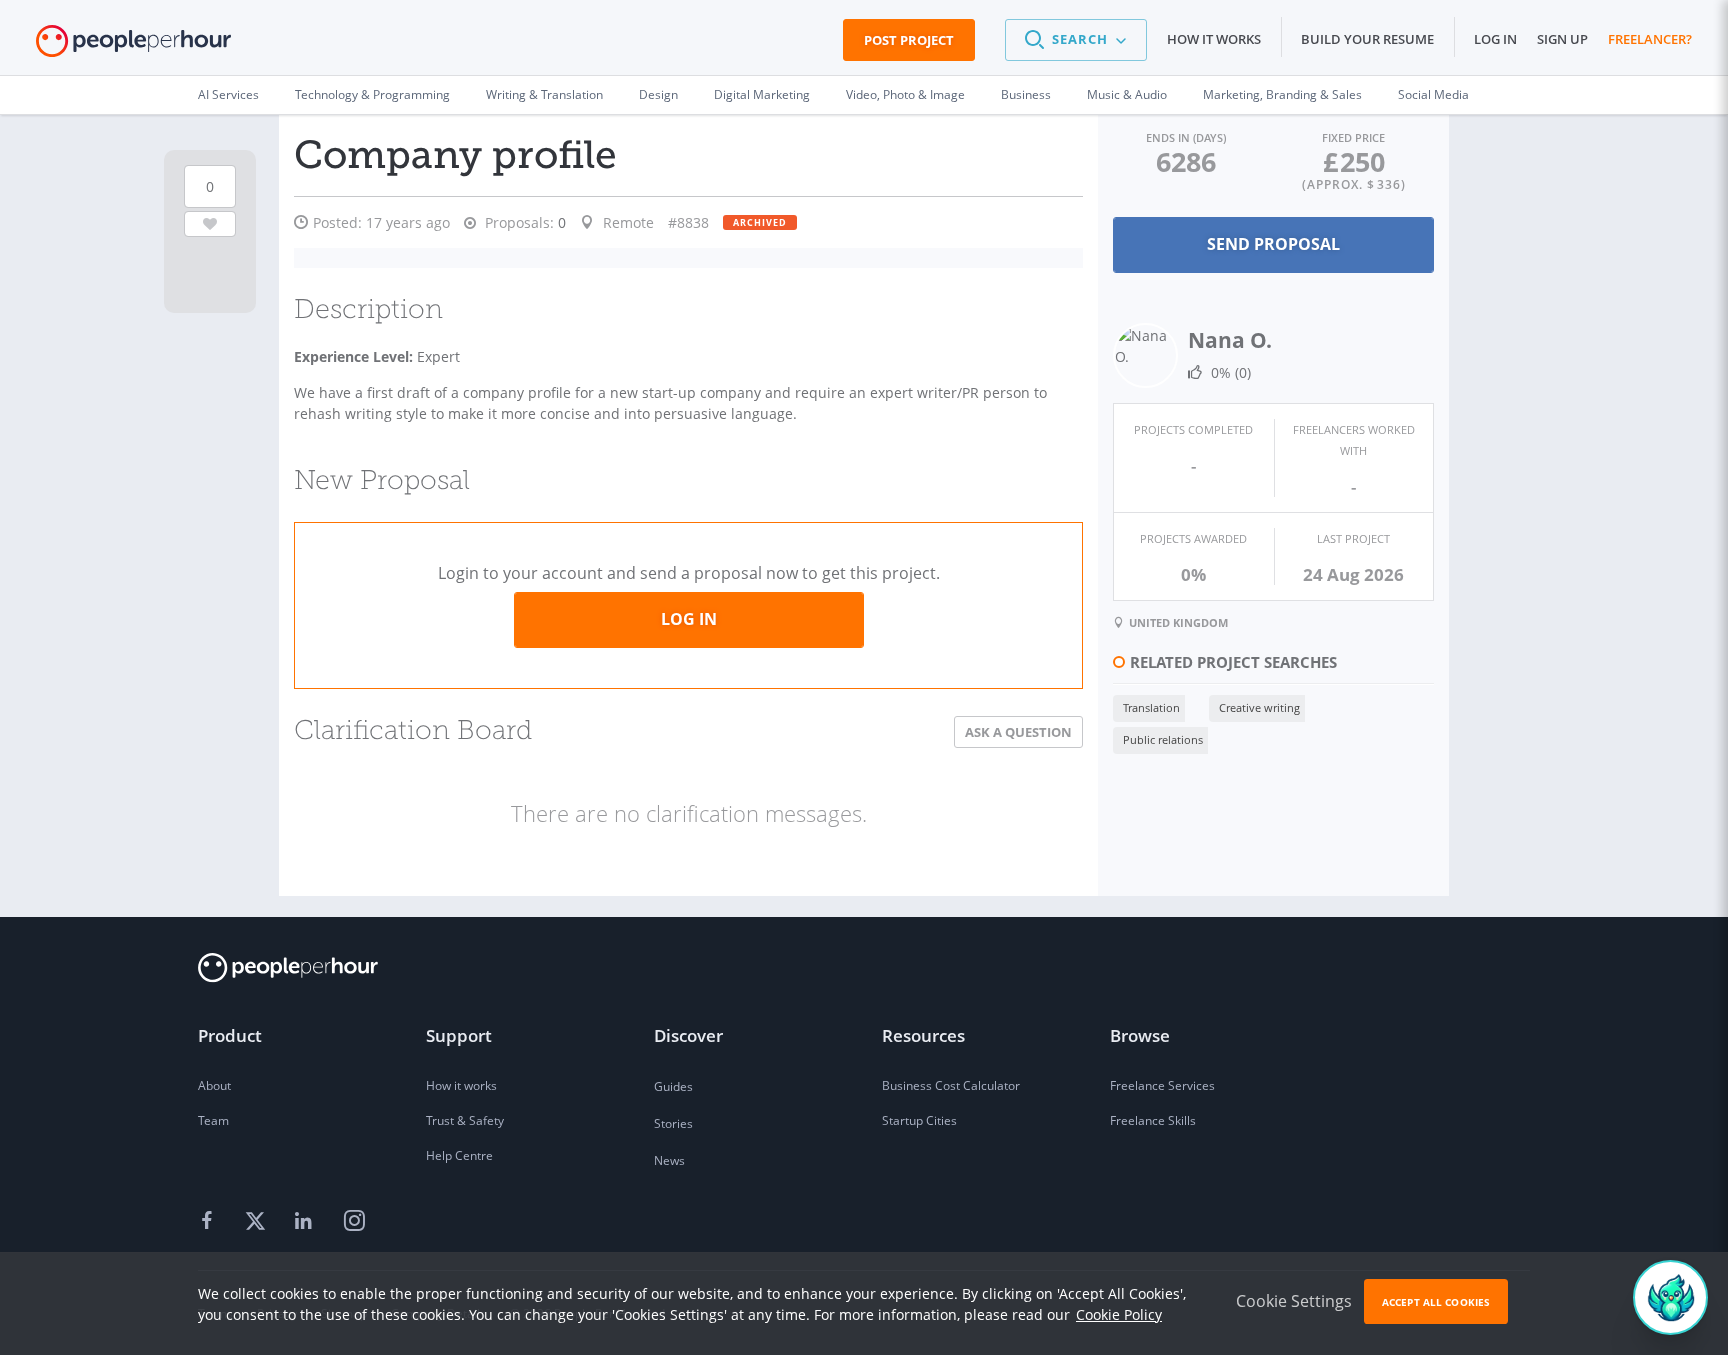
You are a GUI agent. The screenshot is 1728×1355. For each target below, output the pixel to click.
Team (213, 1120)
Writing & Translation (544, 94)
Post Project (909, 40)
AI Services (228, 94)
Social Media (1433, 94)
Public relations (1163, 739)
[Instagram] (354, 1222)
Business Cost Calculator (951, 1085)
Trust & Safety (465, 1120)
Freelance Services (1162, 1085)
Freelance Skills (1153, 1120)
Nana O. (1230, 340)
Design (658, 94)
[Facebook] (210, 1222)
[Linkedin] (306, 1222)
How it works (1214, 39)
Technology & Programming (372, 94)
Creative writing (1259, 707)
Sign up (1562, 39)
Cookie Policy (1119, 1314)
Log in (1495, 39)
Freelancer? (1650, 39)
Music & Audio (1127, 94)
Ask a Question (1018, 732)
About (214, 1085)
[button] (1076, 40)
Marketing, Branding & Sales (1282, 94)
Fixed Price (1353, 137)
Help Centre (459, 1155)
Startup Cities (919, 1120)
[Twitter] (258, 1222)
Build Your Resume (1367, 39)
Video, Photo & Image (905, 94)
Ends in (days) (1186, 137)
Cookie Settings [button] (1294, 1301)
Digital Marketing (762, 94)
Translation (1151, 707)
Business (1026, 94)
